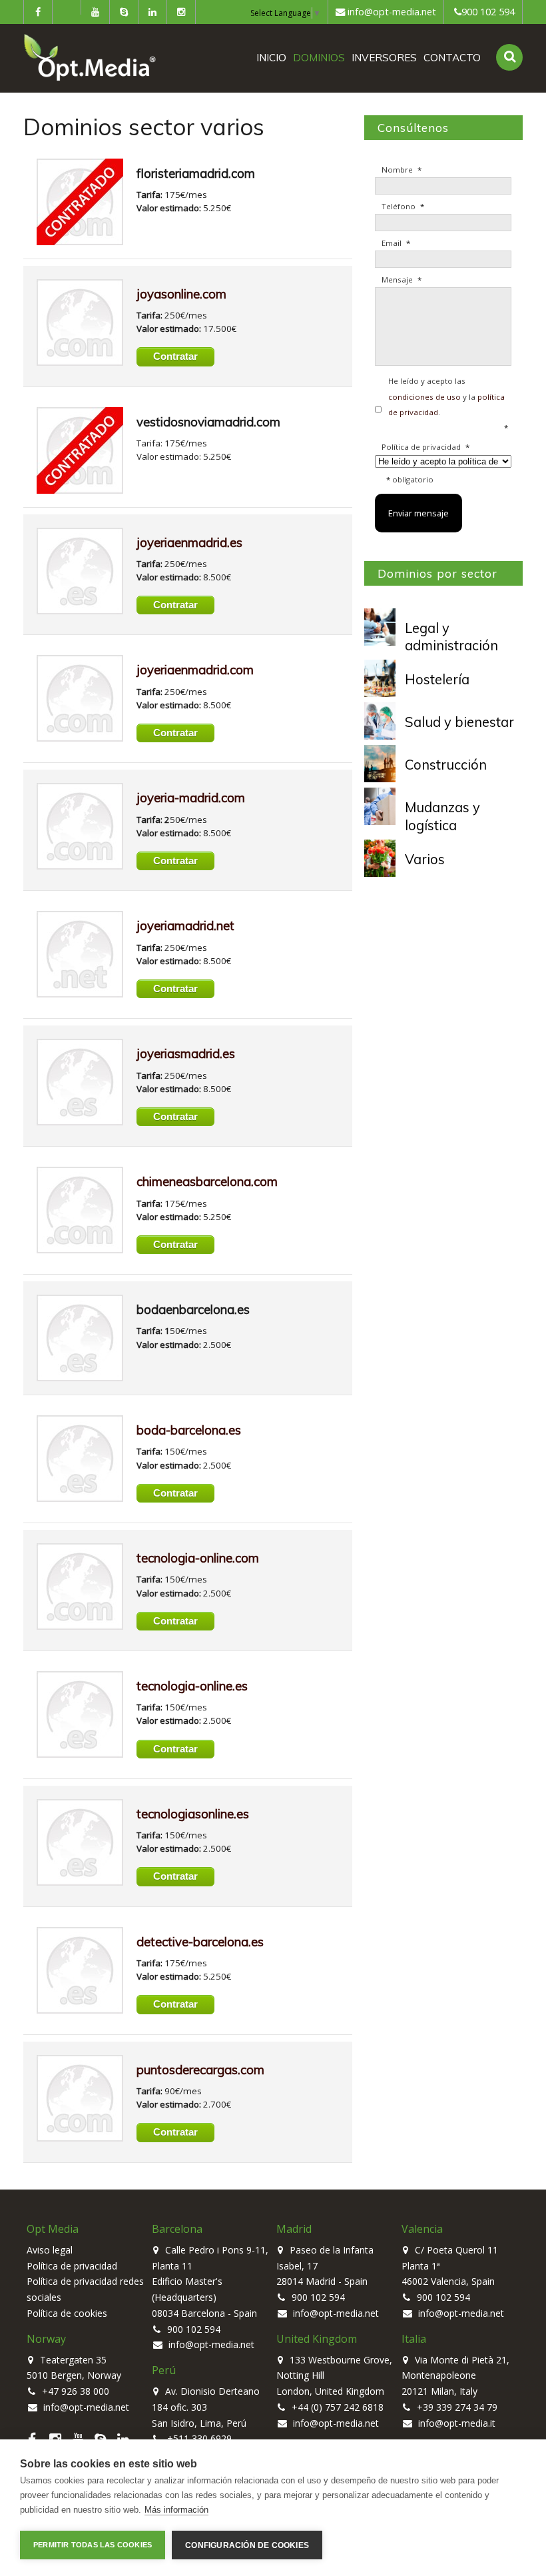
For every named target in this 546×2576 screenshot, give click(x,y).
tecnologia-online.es (192, 1686)
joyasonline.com (181, 294)
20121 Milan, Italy (439, 2391)
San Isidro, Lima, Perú (199, 2423)
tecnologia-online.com (198, 1558)
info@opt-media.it (455, 2423)
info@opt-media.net (392, 12)
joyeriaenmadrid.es (189, 542)
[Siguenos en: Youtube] (95, 12)
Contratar (175, 356)
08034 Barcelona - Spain (204, 2313)
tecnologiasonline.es (193, 1814)
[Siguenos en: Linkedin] (152, 12)
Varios (425, 859)
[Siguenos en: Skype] (124, 12)
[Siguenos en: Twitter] (67, 7)
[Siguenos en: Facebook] (38, 12)
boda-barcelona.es (189, 1430)
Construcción (446, 765)
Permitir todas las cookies (93, 2545)
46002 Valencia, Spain (448, 2281)
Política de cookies (67, 2313)
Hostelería (437, 679)
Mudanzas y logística (442, 816)
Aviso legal (50, 2250)
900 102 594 (488, 12)
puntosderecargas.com (200, 2070)
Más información (176, 2510)
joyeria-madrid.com (191, 798)
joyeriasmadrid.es (186, 1053)
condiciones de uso (424, 397)
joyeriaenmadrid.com (195, 670)
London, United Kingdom (330, 2391)
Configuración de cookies (247, 2545)
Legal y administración (451, 637)
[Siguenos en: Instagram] (181, 12)
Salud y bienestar (459, 722)
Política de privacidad (72, 2266)
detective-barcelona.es (200, 1942)
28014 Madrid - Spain (322, 2281)
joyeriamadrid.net (185, 926)
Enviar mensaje (418, 513)
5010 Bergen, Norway (74, 2375)
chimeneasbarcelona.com (207, 1181)
